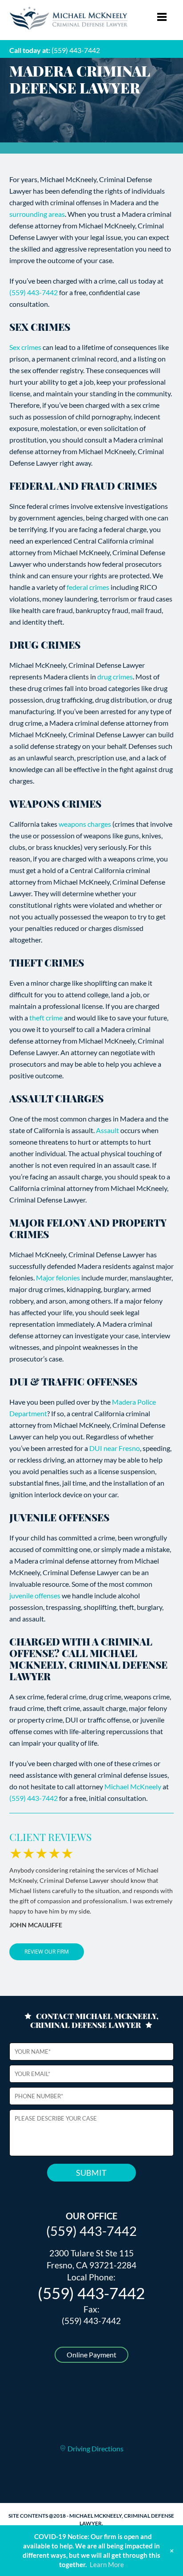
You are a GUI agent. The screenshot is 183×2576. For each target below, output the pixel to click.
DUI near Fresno (115, 1448)
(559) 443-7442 (76, 50)
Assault (107, 1130)
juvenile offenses (36, 1595)
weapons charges (85, 824)
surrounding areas (37, 214)
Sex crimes (25, 347)
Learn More (107, 2564)
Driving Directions (95, 2448)
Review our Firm (47, 1952)
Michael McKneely (133, 1786)
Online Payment (91, 2355)
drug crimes (115, 677)
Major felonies (58, 1278)
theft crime (46, 1018)
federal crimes (88, 587)
